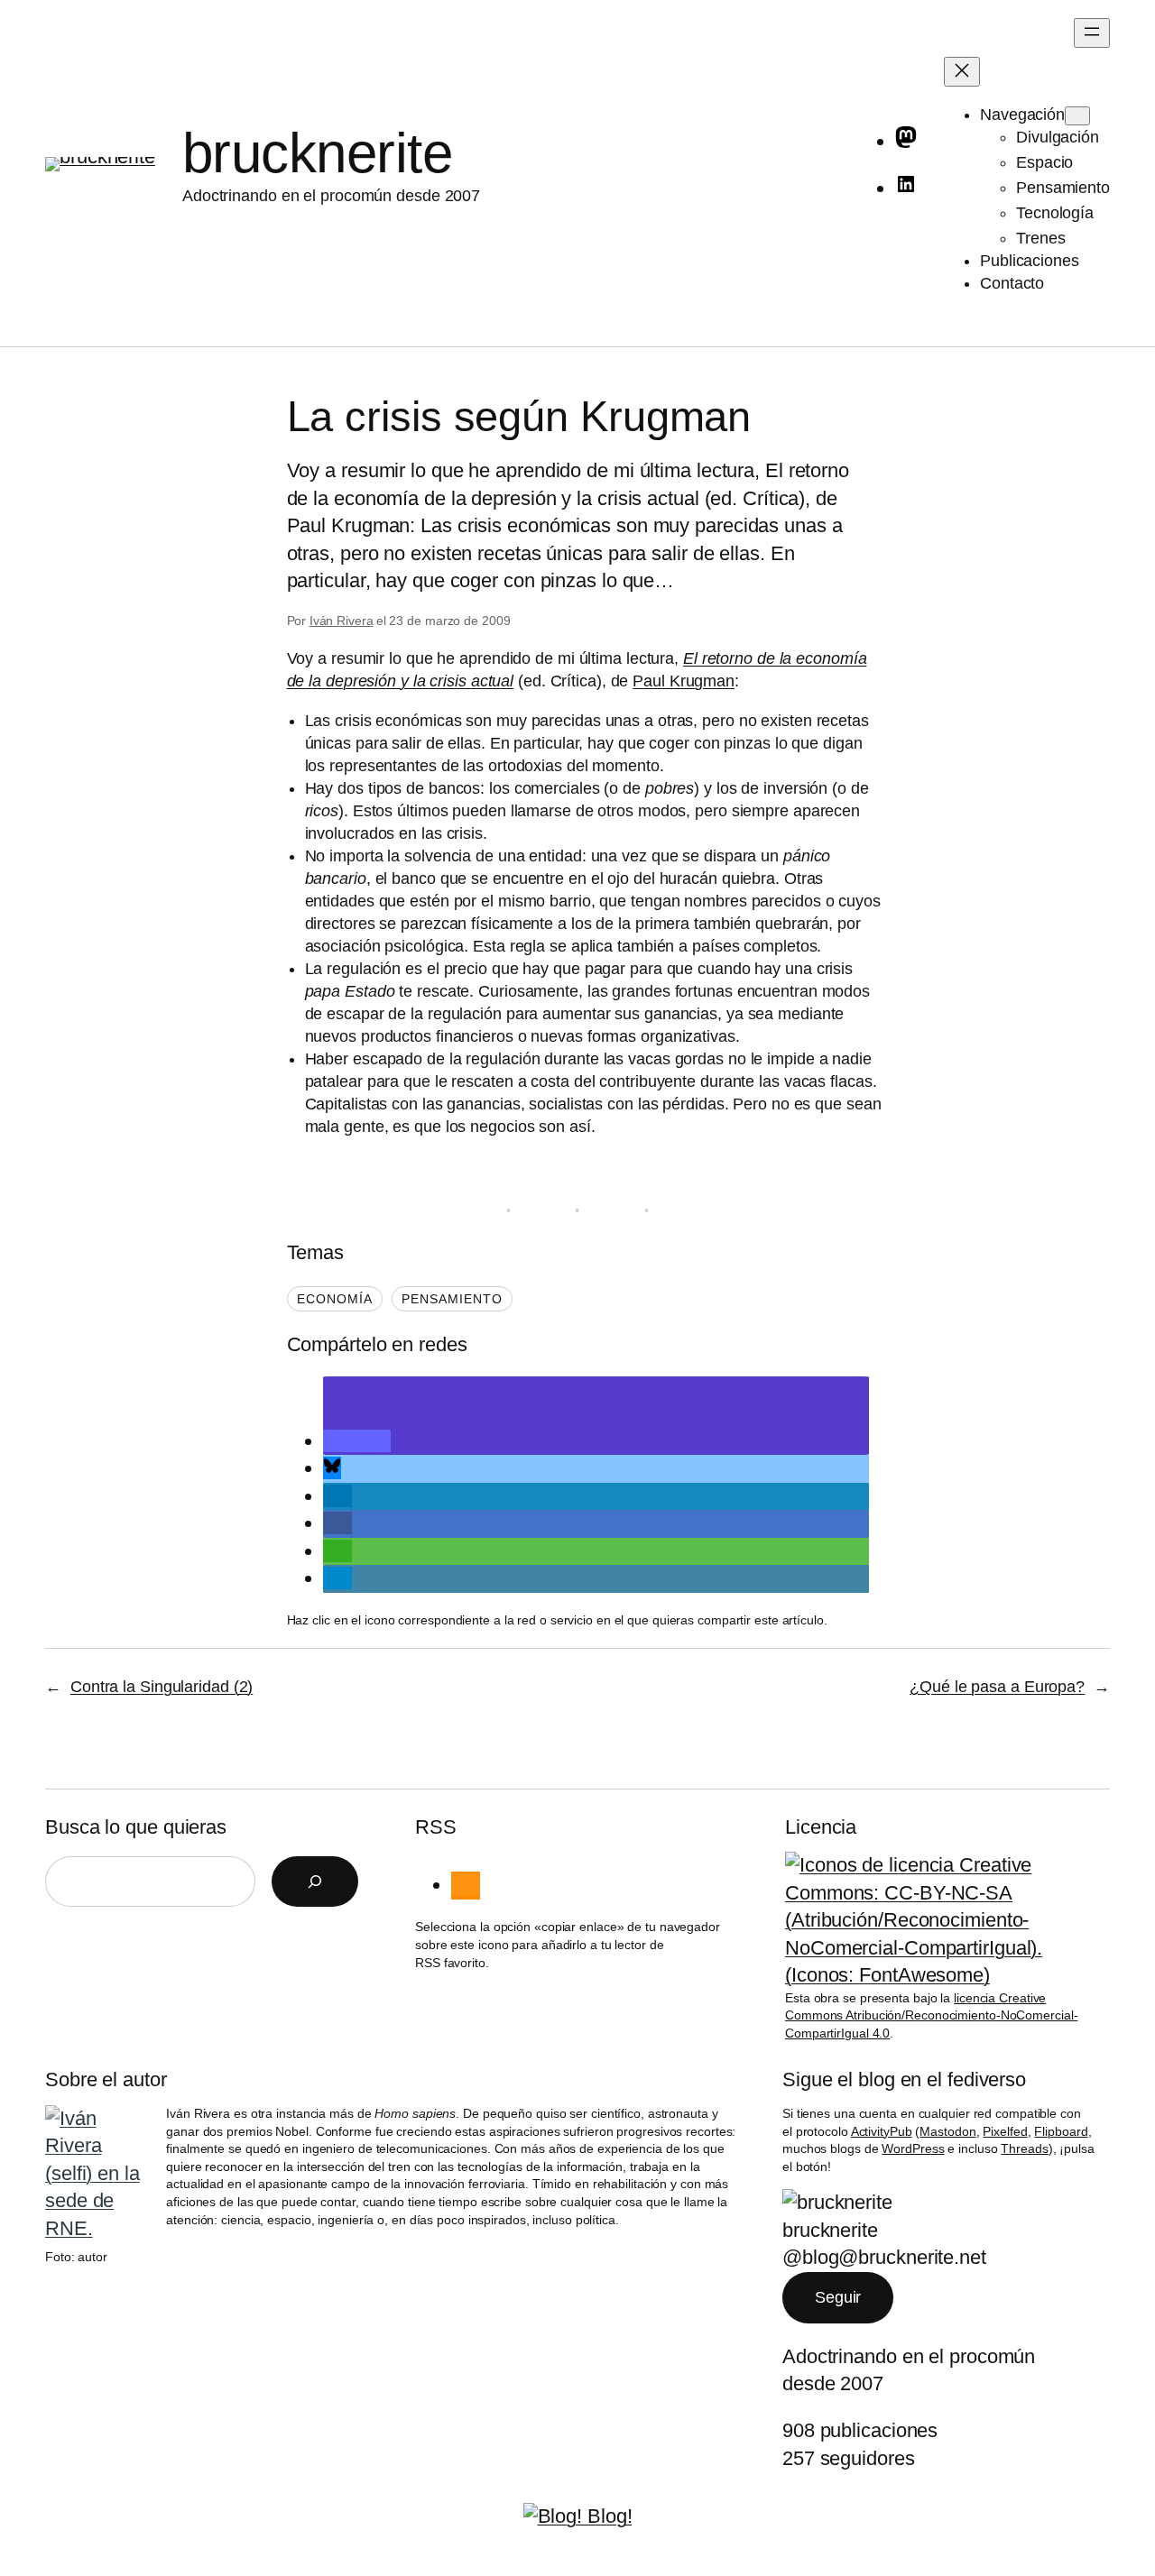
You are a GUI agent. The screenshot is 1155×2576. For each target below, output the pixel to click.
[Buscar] (315, 1881)
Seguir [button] (838, 2297)
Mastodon (947, 2131)
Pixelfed (1005, 2131)
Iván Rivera (342, 621)
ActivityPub (882, 2131)
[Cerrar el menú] (962, 72)
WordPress (913, 2148)
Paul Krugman (684, 681)
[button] (357, 1441)
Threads (1024, 2148)
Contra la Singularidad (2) (162, 1687)
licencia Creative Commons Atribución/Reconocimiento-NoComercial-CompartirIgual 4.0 (931, 2015)
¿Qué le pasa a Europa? (997, 1687)
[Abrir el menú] (1092, 33)
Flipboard (1061, 2131)
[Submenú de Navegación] (1077, 116)
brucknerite (318, 153)
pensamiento (452, 1299)
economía (335, 1299)
